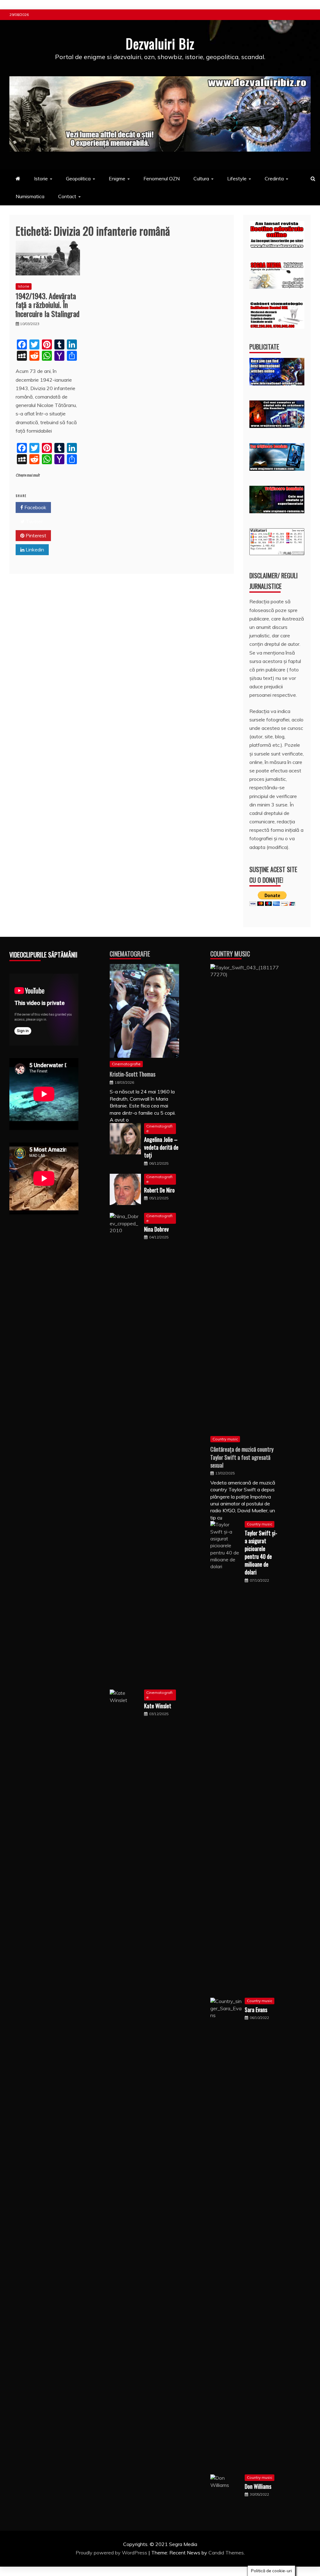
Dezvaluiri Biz (160, 43)
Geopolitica (78, 178)
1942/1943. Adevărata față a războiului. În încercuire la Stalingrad (47, 305)
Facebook (35, 507)
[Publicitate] (277, 384)
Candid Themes (226, 2553)
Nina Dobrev (156, 1229)
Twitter (34, 521)
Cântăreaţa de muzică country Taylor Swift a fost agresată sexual (242, 1457)
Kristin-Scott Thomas (132, 1074)
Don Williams (258, 2486)
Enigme (117, 178)
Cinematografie (130, 954)
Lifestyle (237, 178)
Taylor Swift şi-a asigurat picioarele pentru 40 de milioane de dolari (261, 1553)
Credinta (274, 178)
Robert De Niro (159, 1190)
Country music (225, 1439)
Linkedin (34, 550)
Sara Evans (256, 2010)
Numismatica (30, 196)
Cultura (201, 178)
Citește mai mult (28, 475)
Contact (67, 196)
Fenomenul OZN (162, 178)
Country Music (230, 954)
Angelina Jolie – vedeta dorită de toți (161, 1147)
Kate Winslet (158, 1706)
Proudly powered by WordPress (112, 2553)
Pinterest (35, 535)
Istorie (41, 178)
